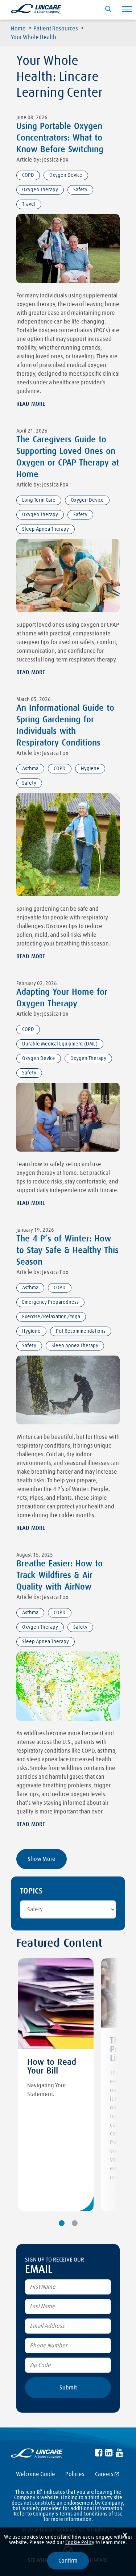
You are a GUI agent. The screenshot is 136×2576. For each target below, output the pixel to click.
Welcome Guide (36, 2474)
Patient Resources (56, 29)
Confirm (68, 2561)
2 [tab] (75, 2223)
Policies (75, 2474)
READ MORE (31, 404)
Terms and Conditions (83, 2514)
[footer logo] (37, 2455)
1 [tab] (62, 2223)
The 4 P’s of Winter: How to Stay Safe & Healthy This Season (67, 1251)
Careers (104, 2474)
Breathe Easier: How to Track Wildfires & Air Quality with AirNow (59, 1575)
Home (18, 29)
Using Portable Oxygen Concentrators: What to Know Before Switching (60, 138)
